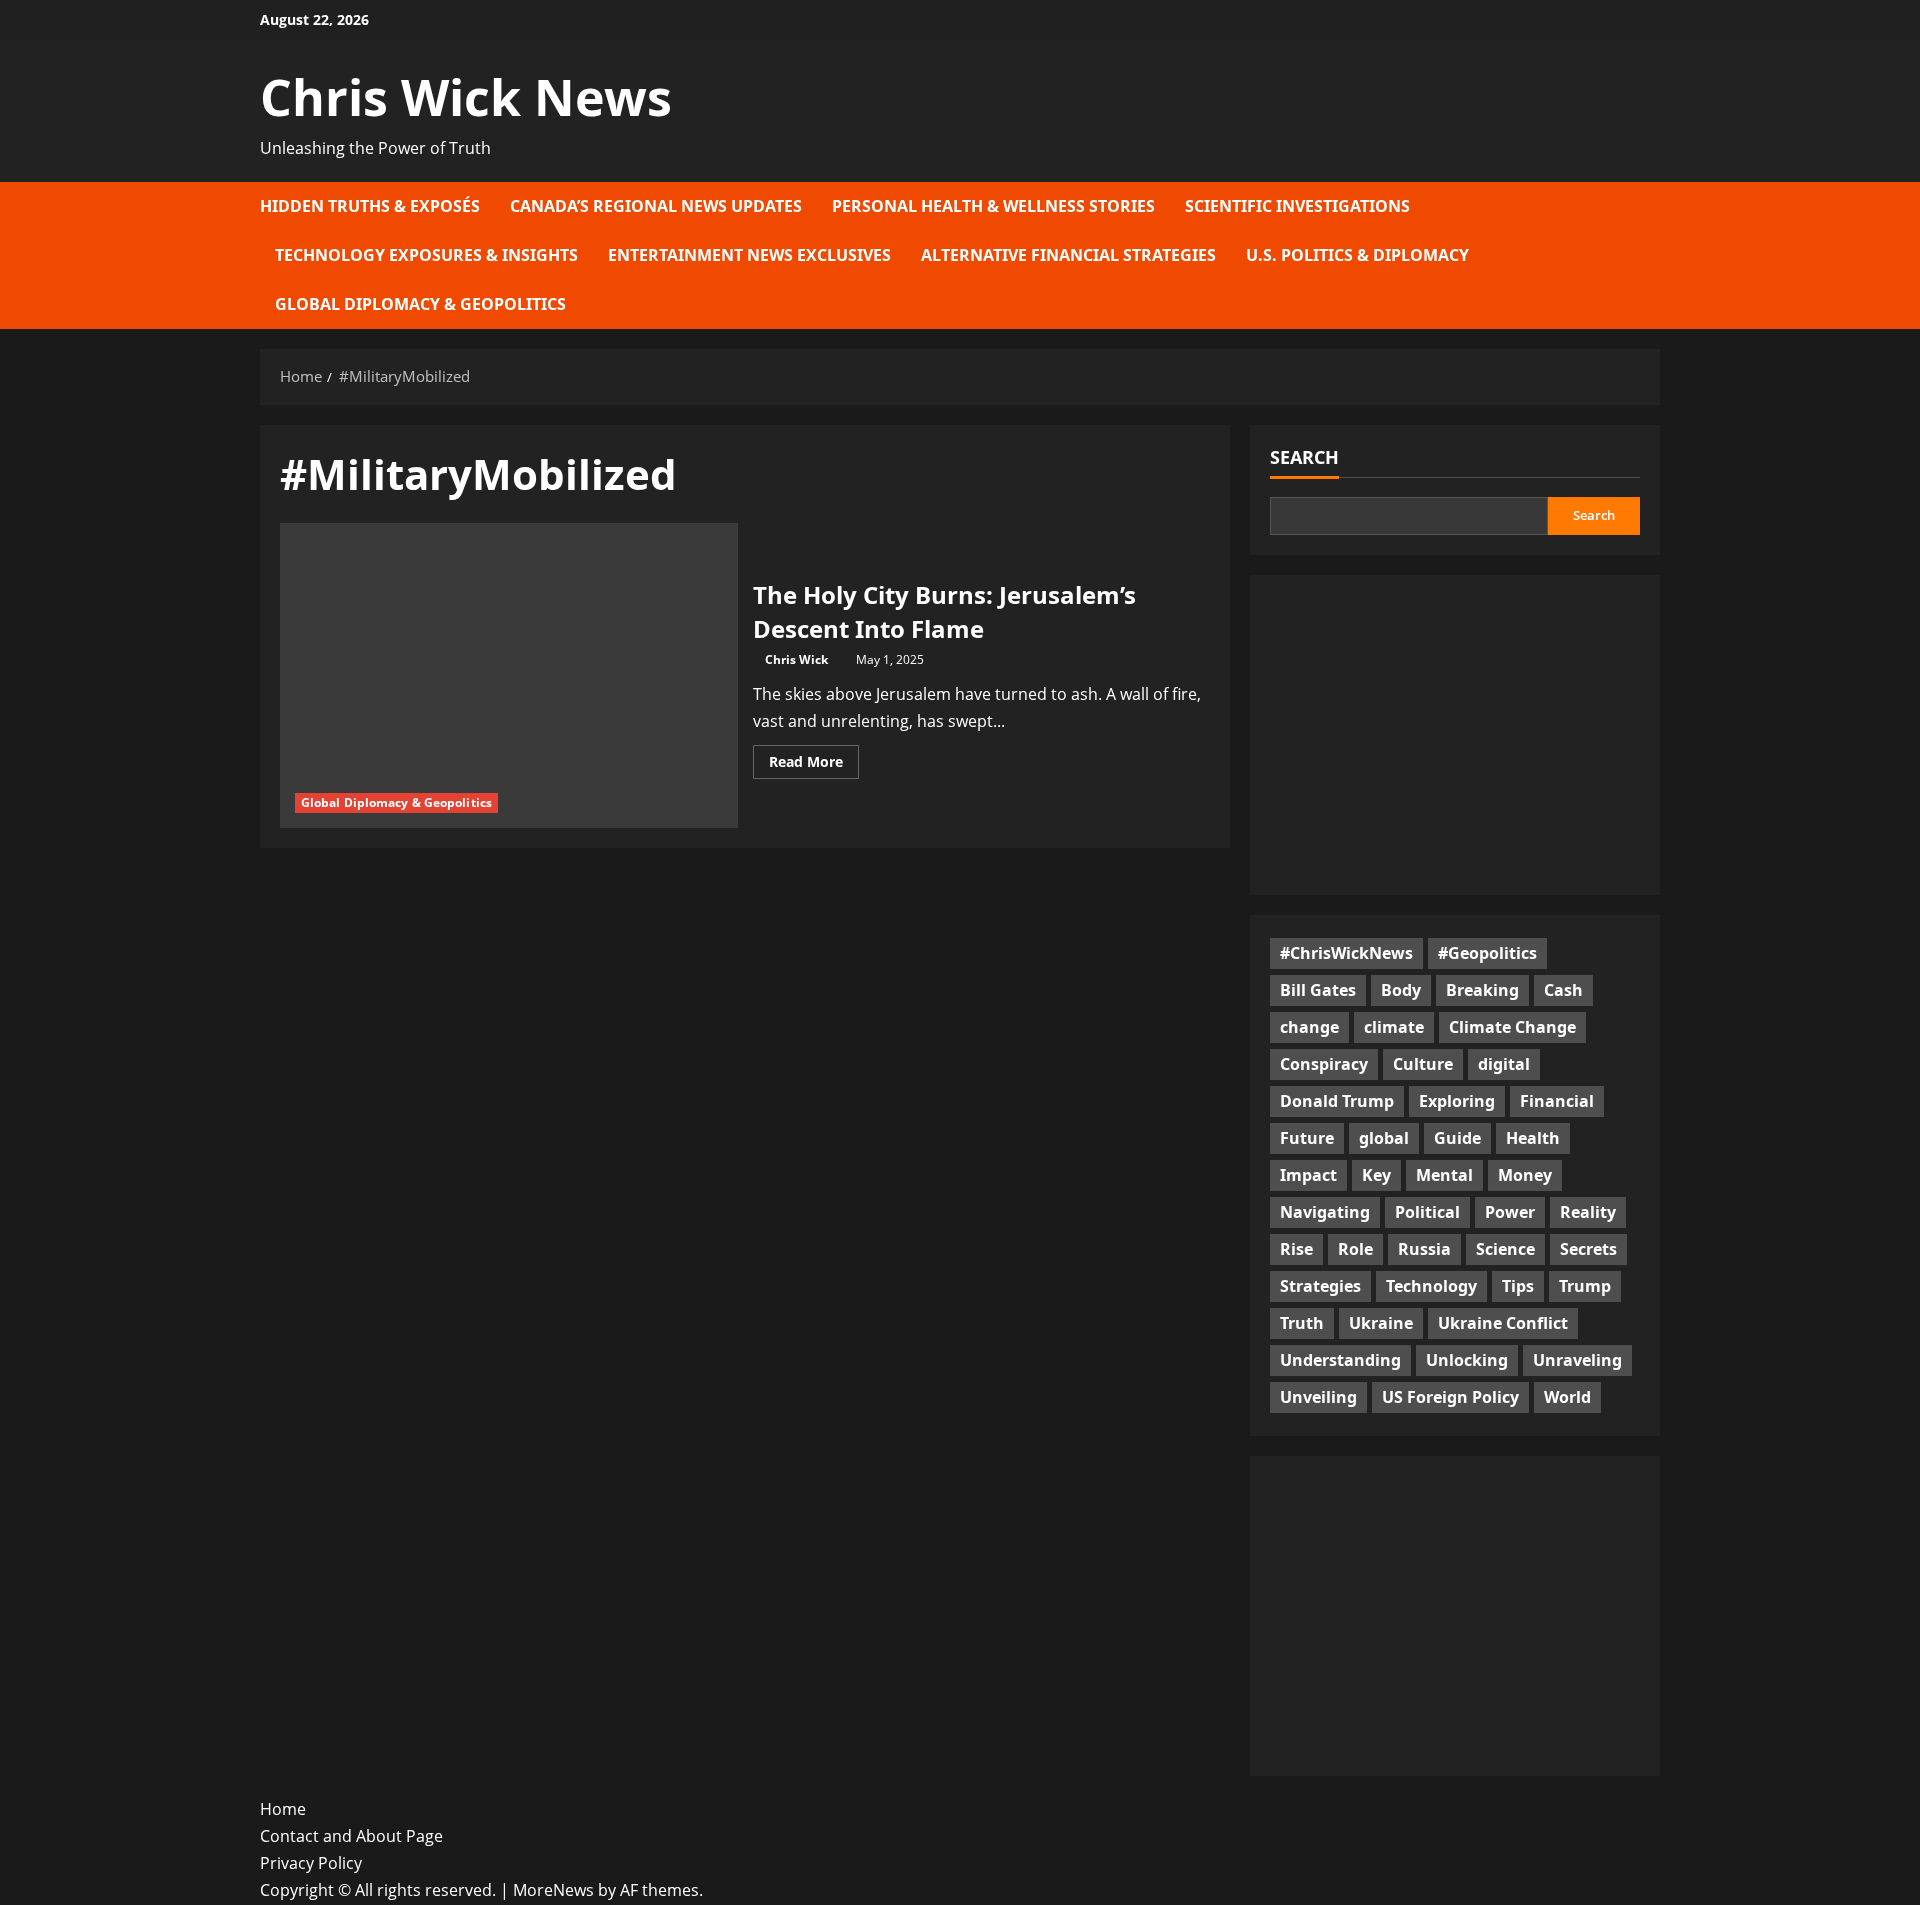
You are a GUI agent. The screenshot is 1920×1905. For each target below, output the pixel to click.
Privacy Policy (311, 1863)
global (1384, 1138)
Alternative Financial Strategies (1068, 255)
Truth (1302, 1323)
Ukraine (1381, 1323)
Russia (1424, 1249)
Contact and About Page (351, 1836)
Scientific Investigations (1297, 206)
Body (1401, 990)
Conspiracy (1324, 1064)
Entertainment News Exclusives (749, 255)
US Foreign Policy (1450, 1397)
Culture (1423, 1064)
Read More (814, 765)
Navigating (1325, 1212)
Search (1304, 457)
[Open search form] (1654, 255)
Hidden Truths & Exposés (370, 206)
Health (1533, 1138)
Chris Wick (796, 659)
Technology (1431, 1286)
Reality (1588, 1212)
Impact (1308, 1175)
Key (1376, 1175)
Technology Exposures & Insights (426, 255)
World (1567, 1397)
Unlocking (1467, 1360)
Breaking (1482, 990)
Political (1427, 1212)
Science (1505, 1249)
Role (1355, 1249)
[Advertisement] (1455, 735)
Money (1525, 1175)
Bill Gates (1318, 990)
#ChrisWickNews (1346, 953)
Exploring (1457, 1101)
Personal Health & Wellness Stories (993, 206)
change (1309, 1027)
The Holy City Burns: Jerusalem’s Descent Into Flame (944, 611)
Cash (1563, 990)
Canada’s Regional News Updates (656, 206)
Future (1307, 1138)
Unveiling (1318, 1397)
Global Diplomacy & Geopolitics (420, 304)
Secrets (1588, 1249)
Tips (1518, 1286)
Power (1510, 1212)
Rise (1296, 1249)
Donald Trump (1337, 1101)
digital (1504, 1064)
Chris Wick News (466, 97)
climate (1394, 1027)
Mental (1444, 1175)
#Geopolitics (1487, 953)
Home (283, 1809)
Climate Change (1512, 1027)
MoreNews (553, 1890)
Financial (1557, 1101)
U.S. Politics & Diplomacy (1357, 255)
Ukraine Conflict (1503, 1323)
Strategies (1320, 1286)
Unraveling (1577, 1360)
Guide (1457, 1138)
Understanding (1340, 1360)
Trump (1585, 1286)
